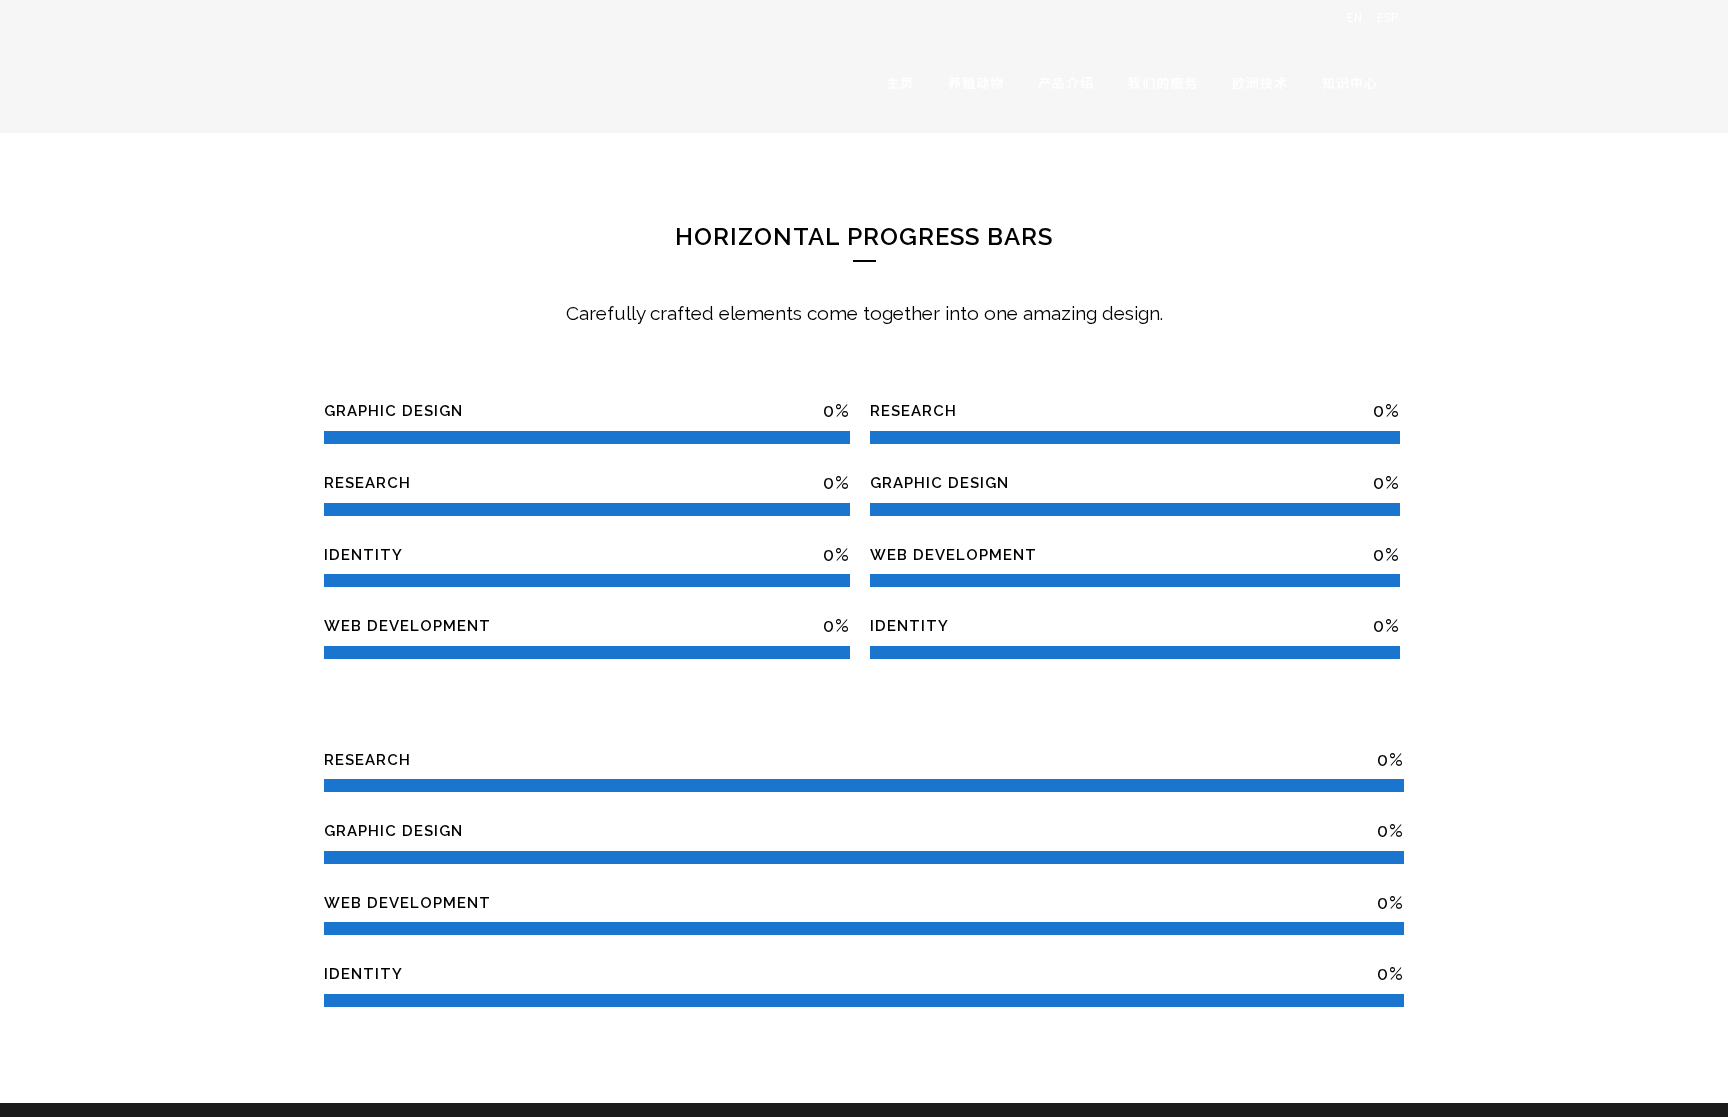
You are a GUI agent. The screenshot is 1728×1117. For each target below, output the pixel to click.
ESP (1388, 16)
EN (1354, 16)
